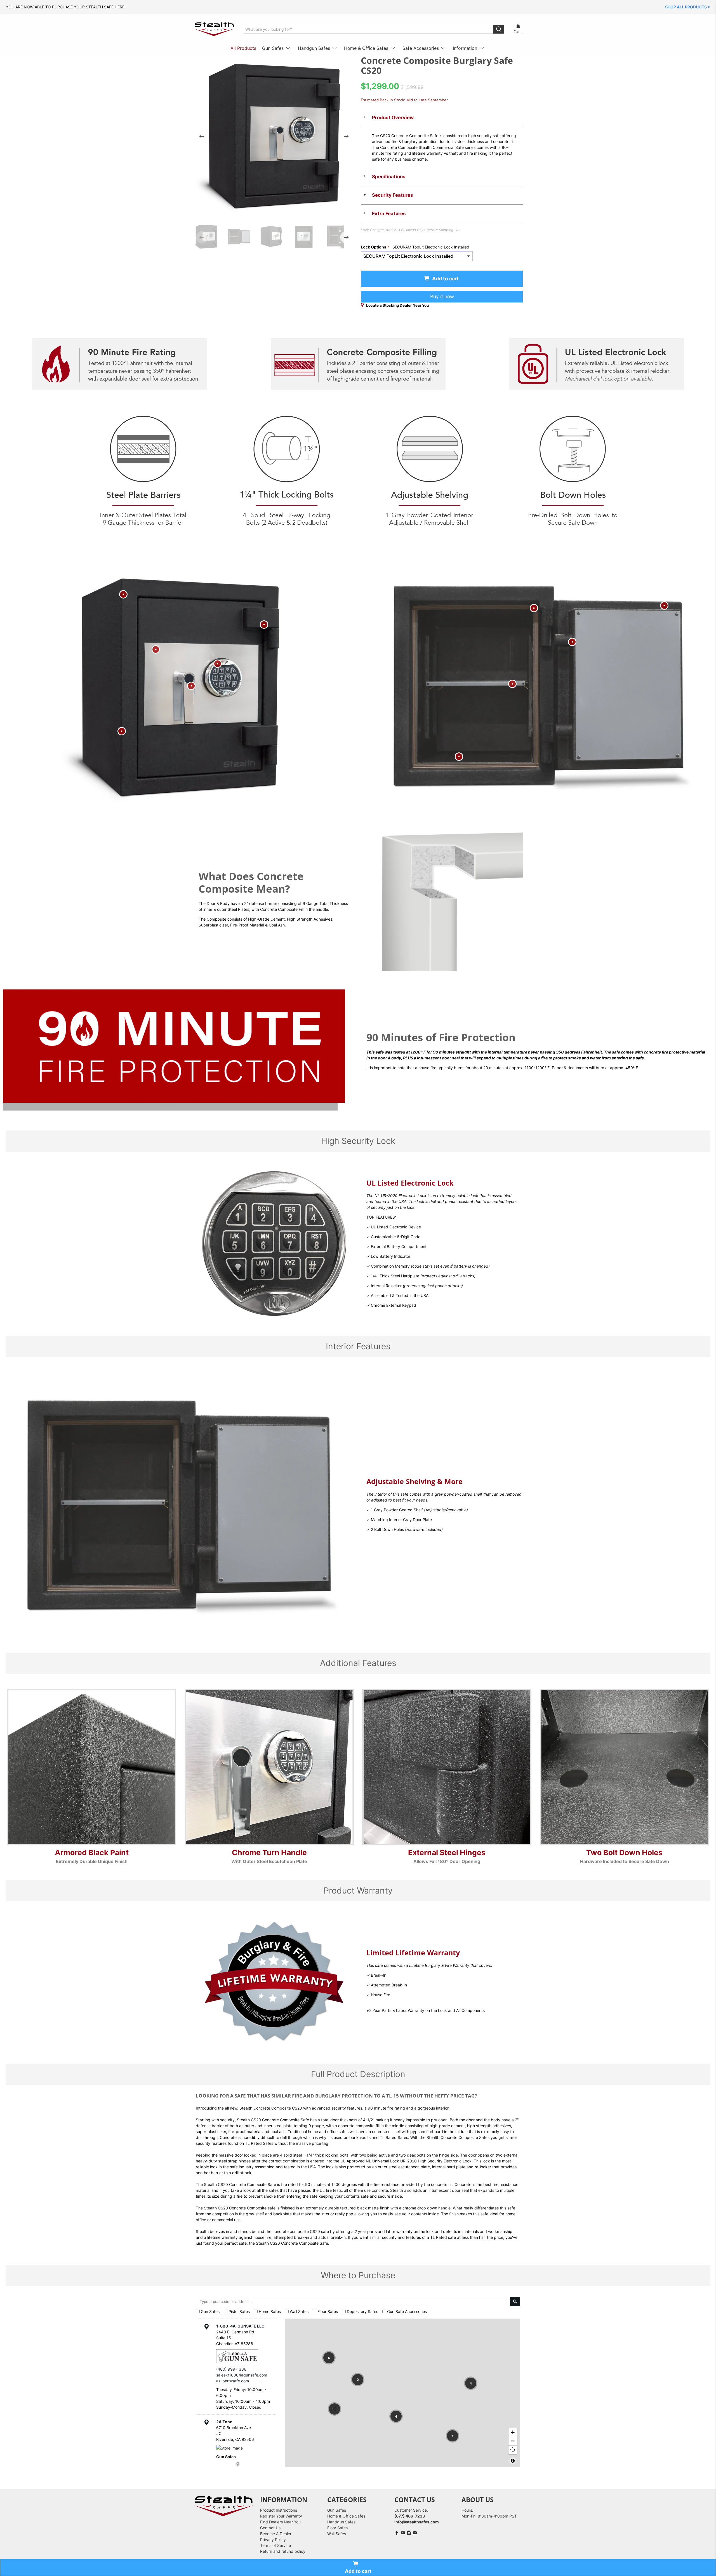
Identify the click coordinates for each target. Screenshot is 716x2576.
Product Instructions (279, 2510)
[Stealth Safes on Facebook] (397, 2534)
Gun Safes (273, 48)
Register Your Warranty (281, 2516)
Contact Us (270, 2528)
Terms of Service (275, 2545)
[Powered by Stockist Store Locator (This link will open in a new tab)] (238, 2464)
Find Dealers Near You (280, 2522)
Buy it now (442, 296)
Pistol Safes (239, 2311)
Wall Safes (299, 2311)
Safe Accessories (421, 48)
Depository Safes (362, 2311)
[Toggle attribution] (513, 2461)
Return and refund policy (283, 2551)
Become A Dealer (276, 2534)
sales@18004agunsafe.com (242, 2375)
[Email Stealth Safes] (415, 2534)
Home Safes (270, 2311)
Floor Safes (328, 2311)
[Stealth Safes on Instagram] (409, 2534)
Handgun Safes (314, 48)
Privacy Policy (273, 2539)
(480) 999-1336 (231, 2369)
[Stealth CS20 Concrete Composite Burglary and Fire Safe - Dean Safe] (274, 137)
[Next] (346, 137)
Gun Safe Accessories (407, 2311)
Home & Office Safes (366, 48)
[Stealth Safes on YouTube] (403, 2534)
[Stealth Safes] (214, 29)
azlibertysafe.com (233, 2381)
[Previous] (202, 137)
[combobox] (352, 2301)
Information (465, 48)
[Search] (515, 2301)
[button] (329, 2358)
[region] (403, 2393)
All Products (243, 48)
